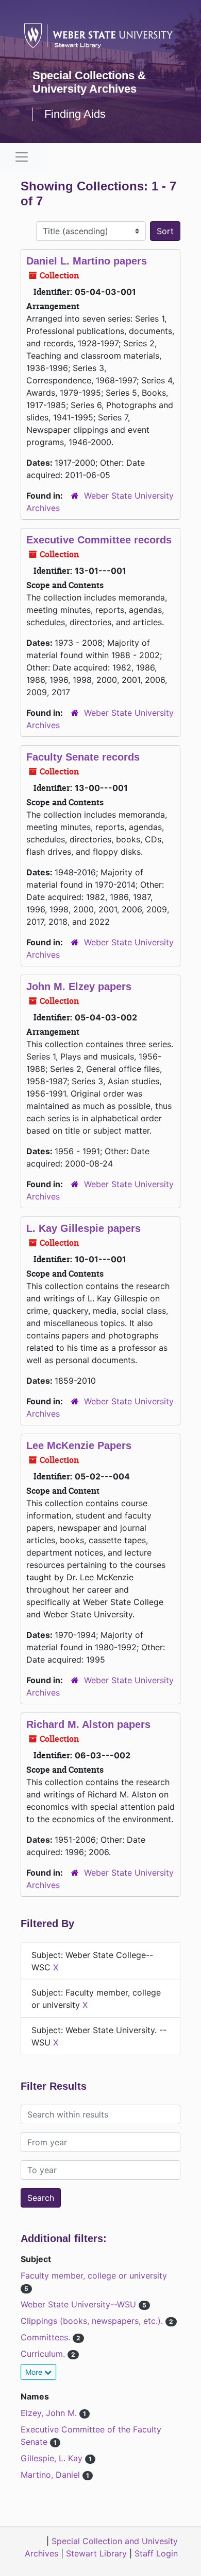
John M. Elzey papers (79, 986)
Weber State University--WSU (80, 2304)
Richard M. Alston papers (88, 1724)
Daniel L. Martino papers (87, 261)
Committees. (47, 2337)
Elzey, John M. (50, 2413)
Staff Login (156, 2553)
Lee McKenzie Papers (79, 1445)
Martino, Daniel (52, 2475)
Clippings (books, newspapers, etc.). (93, 2321)
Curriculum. (44, 2354)
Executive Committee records (99, 540)
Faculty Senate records (83, 757)
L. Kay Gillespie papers (83, 1228)
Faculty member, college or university (94, 2275)
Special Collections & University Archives (89, 82)
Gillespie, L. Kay (53, 2458)
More (35, 2372)
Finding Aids (75, 114)
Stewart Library (96, 2553)
